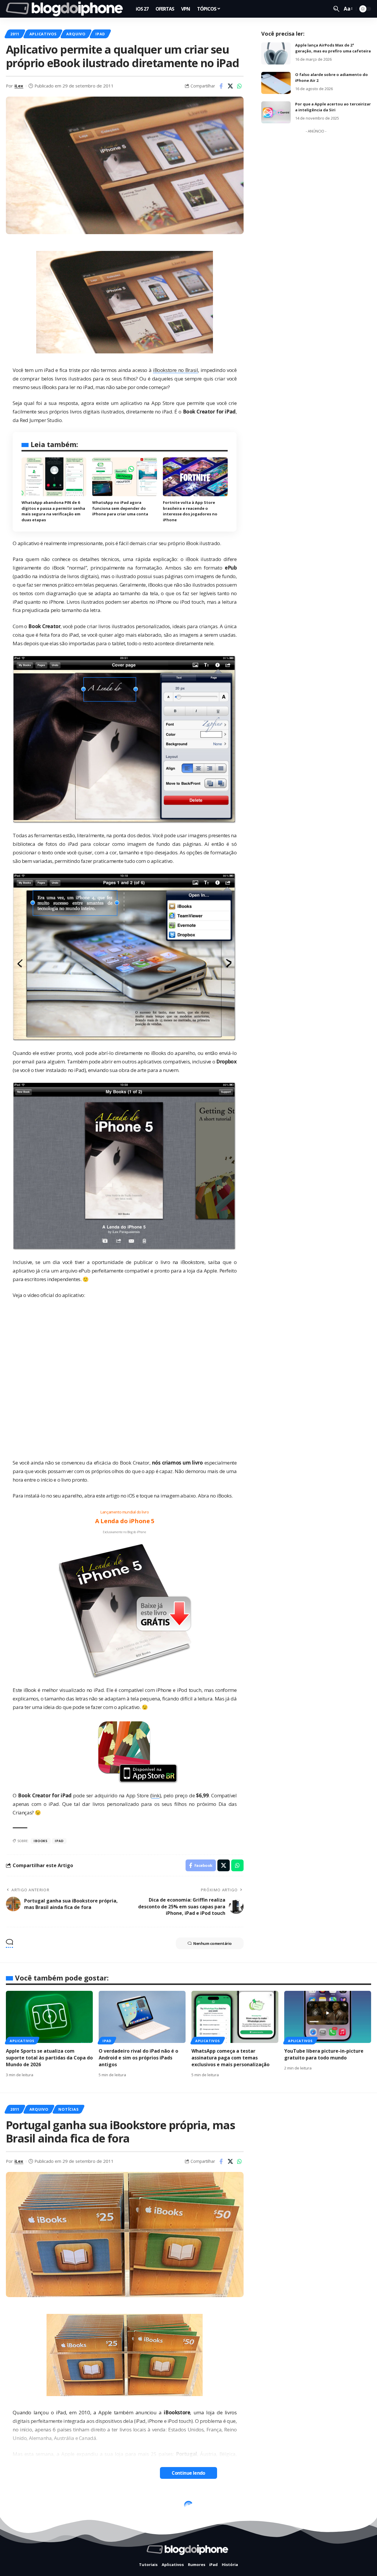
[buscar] (336, 9)
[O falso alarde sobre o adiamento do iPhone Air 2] (276, 83)
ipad (59, 1841)
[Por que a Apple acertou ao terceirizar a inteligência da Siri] (276, 112)
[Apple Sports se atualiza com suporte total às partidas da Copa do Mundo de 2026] (49, 2017)
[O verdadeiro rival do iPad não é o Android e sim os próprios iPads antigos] (142, 2017)
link (155, 1795)
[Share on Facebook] (221, 86)
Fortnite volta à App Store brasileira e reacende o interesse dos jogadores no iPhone (190, 511)
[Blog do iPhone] (66, 9)
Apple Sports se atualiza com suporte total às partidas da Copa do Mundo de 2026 (49, 2058)
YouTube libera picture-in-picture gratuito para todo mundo (324, 2054)
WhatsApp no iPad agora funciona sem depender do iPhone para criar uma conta (120, 508)
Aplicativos (43, 34)
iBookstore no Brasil (175, 370)
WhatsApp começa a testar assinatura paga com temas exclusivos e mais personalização (230, 2058)
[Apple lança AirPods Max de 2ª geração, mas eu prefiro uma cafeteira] (276, 53)
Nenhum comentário (213, 1943)
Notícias (68, 2109)
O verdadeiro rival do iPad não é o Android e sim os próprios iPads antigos (138, 2058)
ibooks (41, 1841)
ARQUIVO (76, 34)
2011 (15, 34)
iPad (100, 34)
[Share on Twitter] (230, 86)
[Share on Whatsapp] (239, 86)
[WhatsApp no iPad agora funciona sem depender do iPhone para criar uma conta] (125, 477)
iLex (19, 86)
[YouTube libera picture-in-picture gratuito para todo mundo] (328, 2017)
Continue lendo (188, 2473)
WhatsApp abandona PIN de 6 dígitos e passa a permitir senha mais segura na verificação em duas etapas (53, 511)
